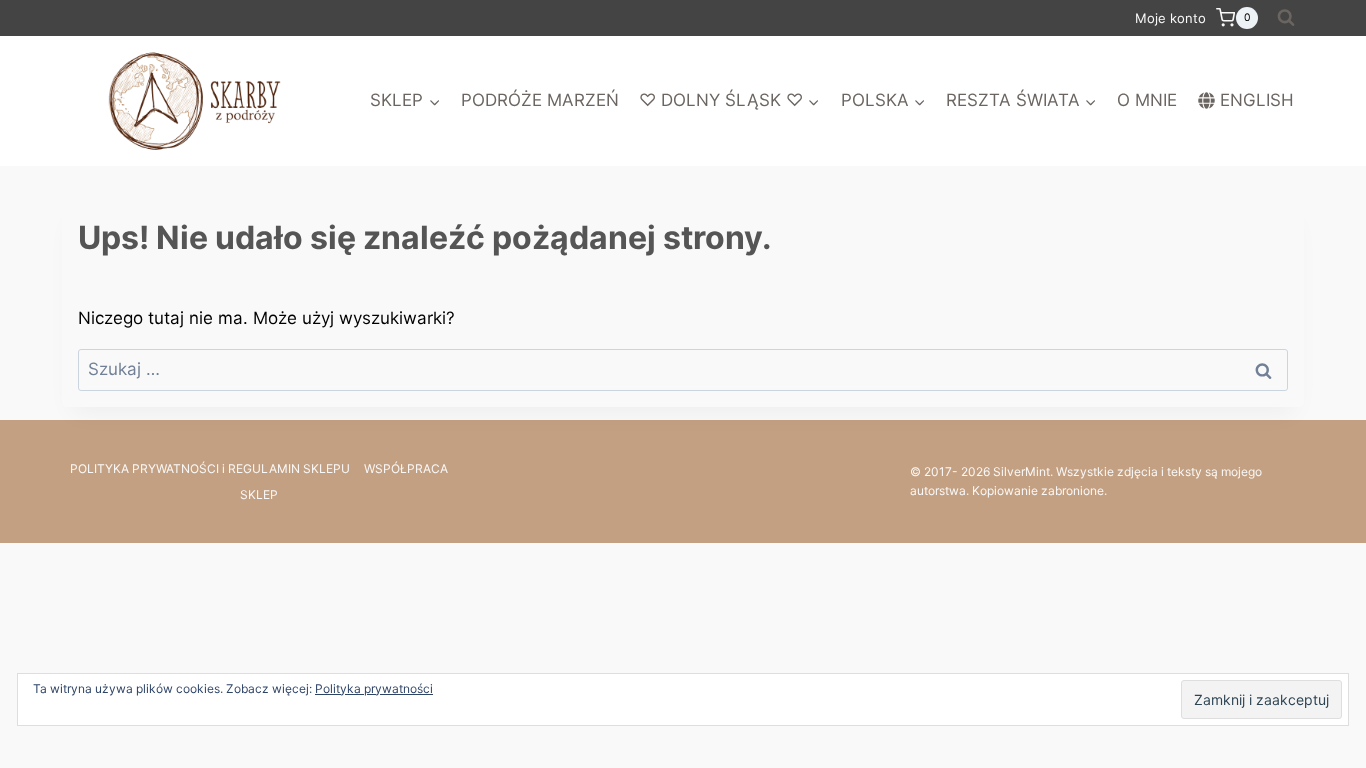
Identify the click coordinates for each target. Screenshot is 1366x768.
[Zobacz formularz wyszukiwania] (1286, 18)
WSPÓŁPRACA (406, 468)
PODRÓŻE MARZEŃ (540, 100)
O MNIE (1147, 100)
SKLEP (259, 494)
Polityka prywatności (374, 688)
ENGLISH (1257, 100)
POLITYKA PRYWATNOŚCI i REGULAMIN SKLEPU (210, 468)
